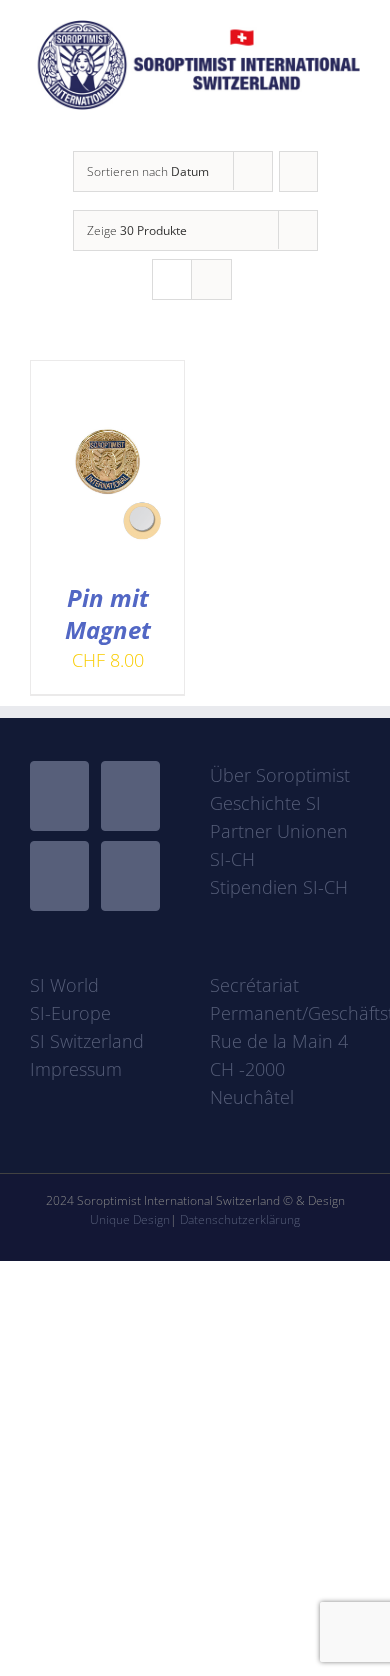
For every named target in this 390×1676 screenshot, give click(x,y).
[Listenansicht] (211, 279)
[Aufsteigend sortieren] (298, 171)
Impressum (76, 1069)
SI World (64, 985)
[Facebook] (59, 796)
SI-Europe (70, 1013)
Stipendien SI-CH (279, 887)
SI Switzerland (87, 1041)
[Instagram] (59, 876)
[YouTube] (130, 796)
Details (107, 490)
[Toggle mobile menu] (352, 120)
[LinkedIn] (130, 876)
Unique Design (130, 1219)
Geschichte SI (265, 803)
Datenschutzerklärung (240, 1219)
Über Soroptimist (280, 775)
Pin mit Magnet (108, 613)
